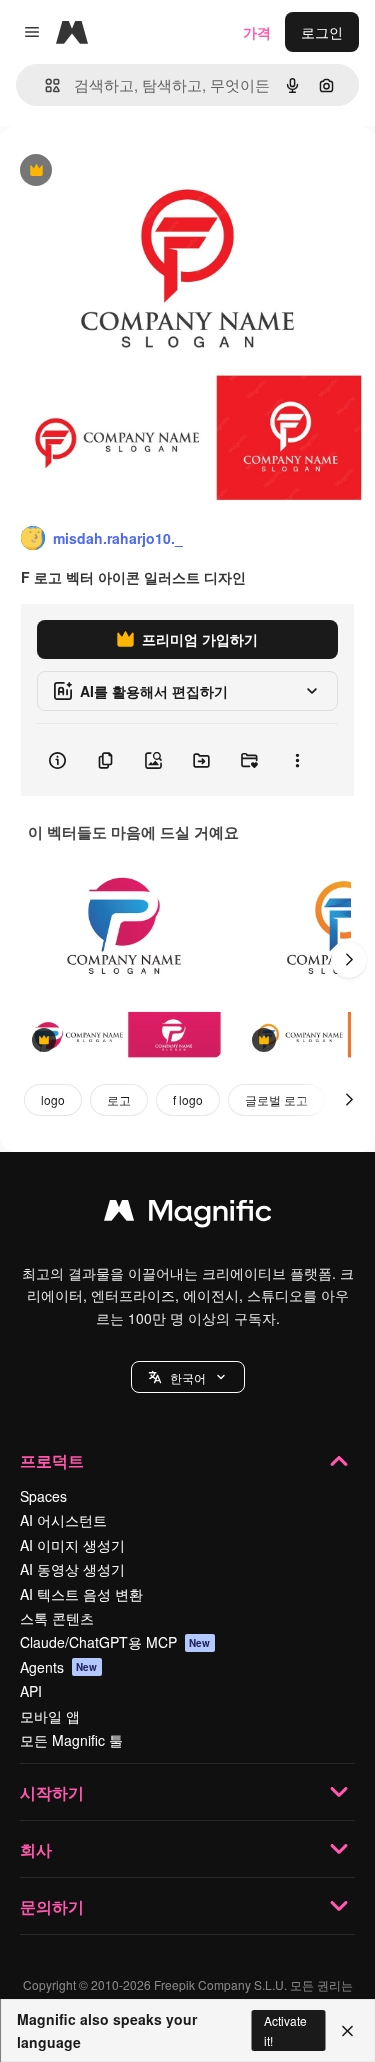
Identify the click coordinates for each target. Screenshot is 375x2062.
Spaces (43, 1496)
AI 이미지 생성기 (72, 1545)
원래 (115, 171)
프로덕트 (52, 1460)
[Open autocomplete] (44, 85)
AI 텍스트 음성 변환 (81, 1594)
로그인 (322, 32)
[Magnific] (188, 1215)
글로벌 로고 (276, 1099)
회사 (36, 1849)
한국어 (188, 1377)
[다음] (349, 960)
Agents (59, 1667)
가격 (257, 32)
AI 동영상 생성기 (72, 1569)
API (31, 1691)
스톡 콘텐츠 (57, 1618)
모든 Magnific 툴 (71, 1740)
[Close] (347, 2031)
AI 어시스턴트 (63, 1520)
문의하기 (52, 1906)
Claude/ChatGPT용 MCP (115, 1642)
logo (53, 1099)
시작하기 (52, 1792)
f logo (188, 1099)
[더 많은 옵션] (297, 760)
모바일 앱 (50, 1716)
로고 (119, 1099)
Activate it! (285, 2030)
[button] (188, 1377)
